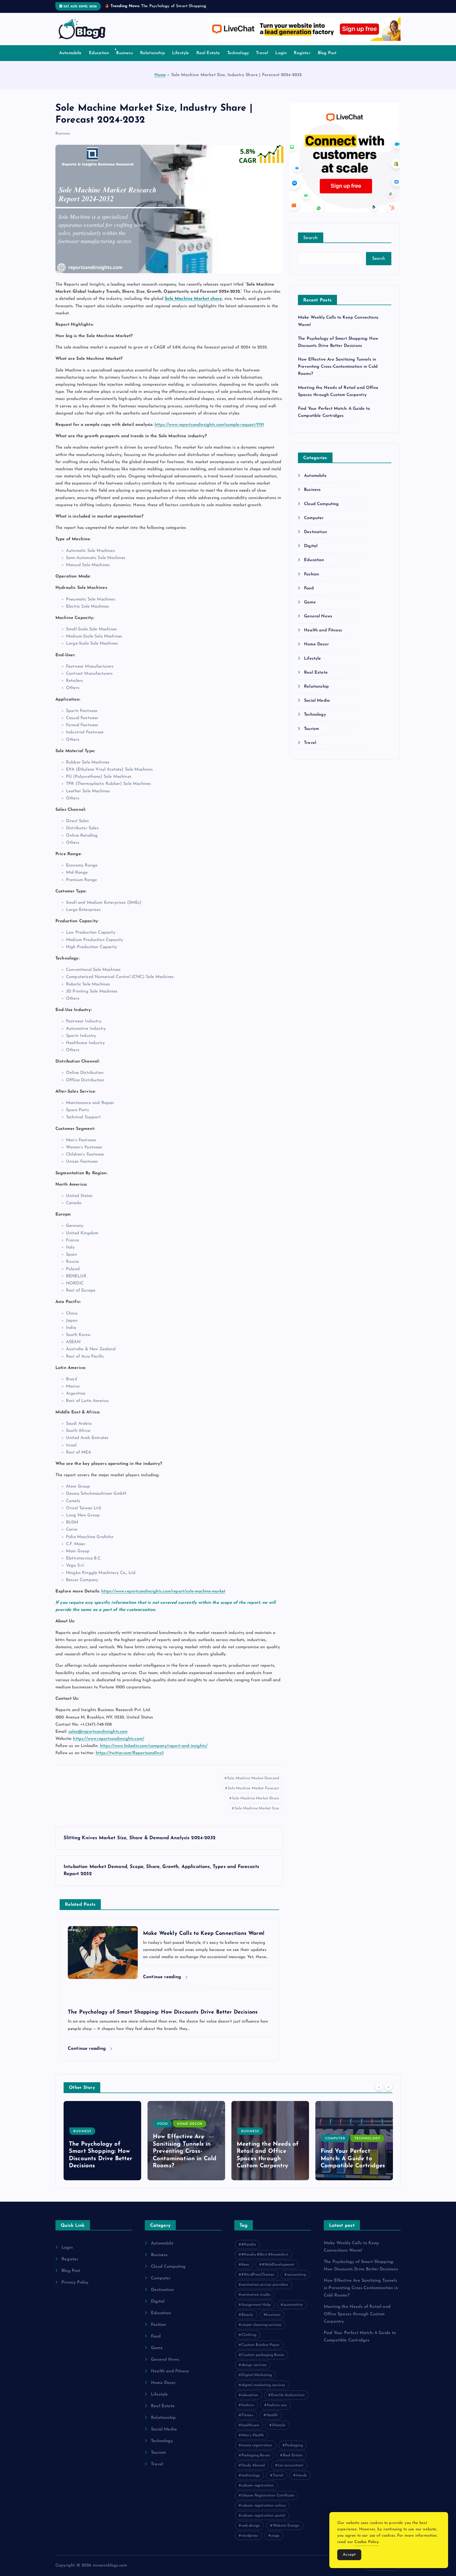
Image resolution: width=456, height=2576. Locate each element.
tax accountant (290, 2465)
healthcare (250, 2425)
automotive (293, 2305)
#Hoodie (249, 2245)
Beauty (247, 2315)
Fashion (312, 574)
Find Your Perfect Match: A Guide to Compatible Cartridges (269, 2159)
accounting (296, 2275)
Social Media (317, 701)
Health (272, 2415)
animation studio (256, 2295)
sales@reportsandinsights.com (98, 1732)
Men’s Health (253, 2435)
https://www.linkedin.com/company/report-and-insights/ (154, 1746)
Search (311, 238)
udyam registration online (263, 2506)
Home (160, 75)
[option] (102, 2141)
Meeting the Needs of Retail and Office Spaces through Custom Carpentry (357, 2314)
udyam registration (258, 2486)
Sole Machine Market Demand (253, 1778)
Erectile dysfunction (288, 2395)
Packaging (294, 2445)
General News (318, 616)
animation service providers (265, 2285)
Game (310, 602)
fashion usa (277, 2405)
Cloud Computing (321, 504)
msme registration (257, 2445)
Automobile (70, 53)
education (250, 2395)
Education (99, 53)
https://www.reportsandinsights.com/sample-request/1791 (209, 425)
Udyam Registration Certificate (268, 2496)
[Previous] (379, 2087)
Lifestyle (180, 53)
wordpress (250, 2536)
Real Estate (208, 53)
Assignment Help (256, 2305)
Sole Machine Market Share (255, 1798)
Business (124, 53)
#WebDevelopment (278, 2265)
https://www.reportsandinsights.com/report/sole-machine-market (163, 1591)
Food (309, 588)
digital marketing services (263, 2385)
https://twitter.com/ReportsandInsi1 (130, 1753)
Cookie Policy (366, 2542)
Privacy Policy (75, 2282)
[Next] (388, 2087)
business (273, 2315)
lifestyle (279, 2425)
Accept (349, 2555)
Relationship (153, 53)
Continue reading (163, 1977)
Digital (311, 546)
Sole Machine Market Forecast (253, 1788)
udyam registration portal (263, 2516)
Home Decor (316, 644)
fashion (248, 2405)
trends (301, 2475)
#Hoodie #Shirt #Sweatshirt (265, 2255)
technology (251, 2475)
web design (251, 2526)
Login (281, 53)
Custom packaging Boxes (263, 2355)
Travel (262, 53)
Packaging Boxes (256, 2455)
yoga (275, 2536)
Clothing (249, 2335)
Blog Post (327, 53)
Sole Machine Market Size (257, 1808)
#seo (245, 2265)
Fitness (247, 2415)
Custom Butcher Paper (260, 2345)
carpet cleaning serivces (262, 2325)
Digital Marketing (257, 2375)
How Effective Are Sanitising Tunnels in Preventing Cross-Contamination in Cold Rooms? (338, 367)
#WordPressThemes (258, 2275)
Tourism (311, 729)
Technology (238, 53)
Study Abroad (253, 2465)
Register (302, 53)
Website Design (286, 2526)
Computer (314, 518)
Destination (315, 532)
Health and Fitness (323, 630)
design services (254, 2365)
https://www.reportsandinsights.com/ (109, 1739)
